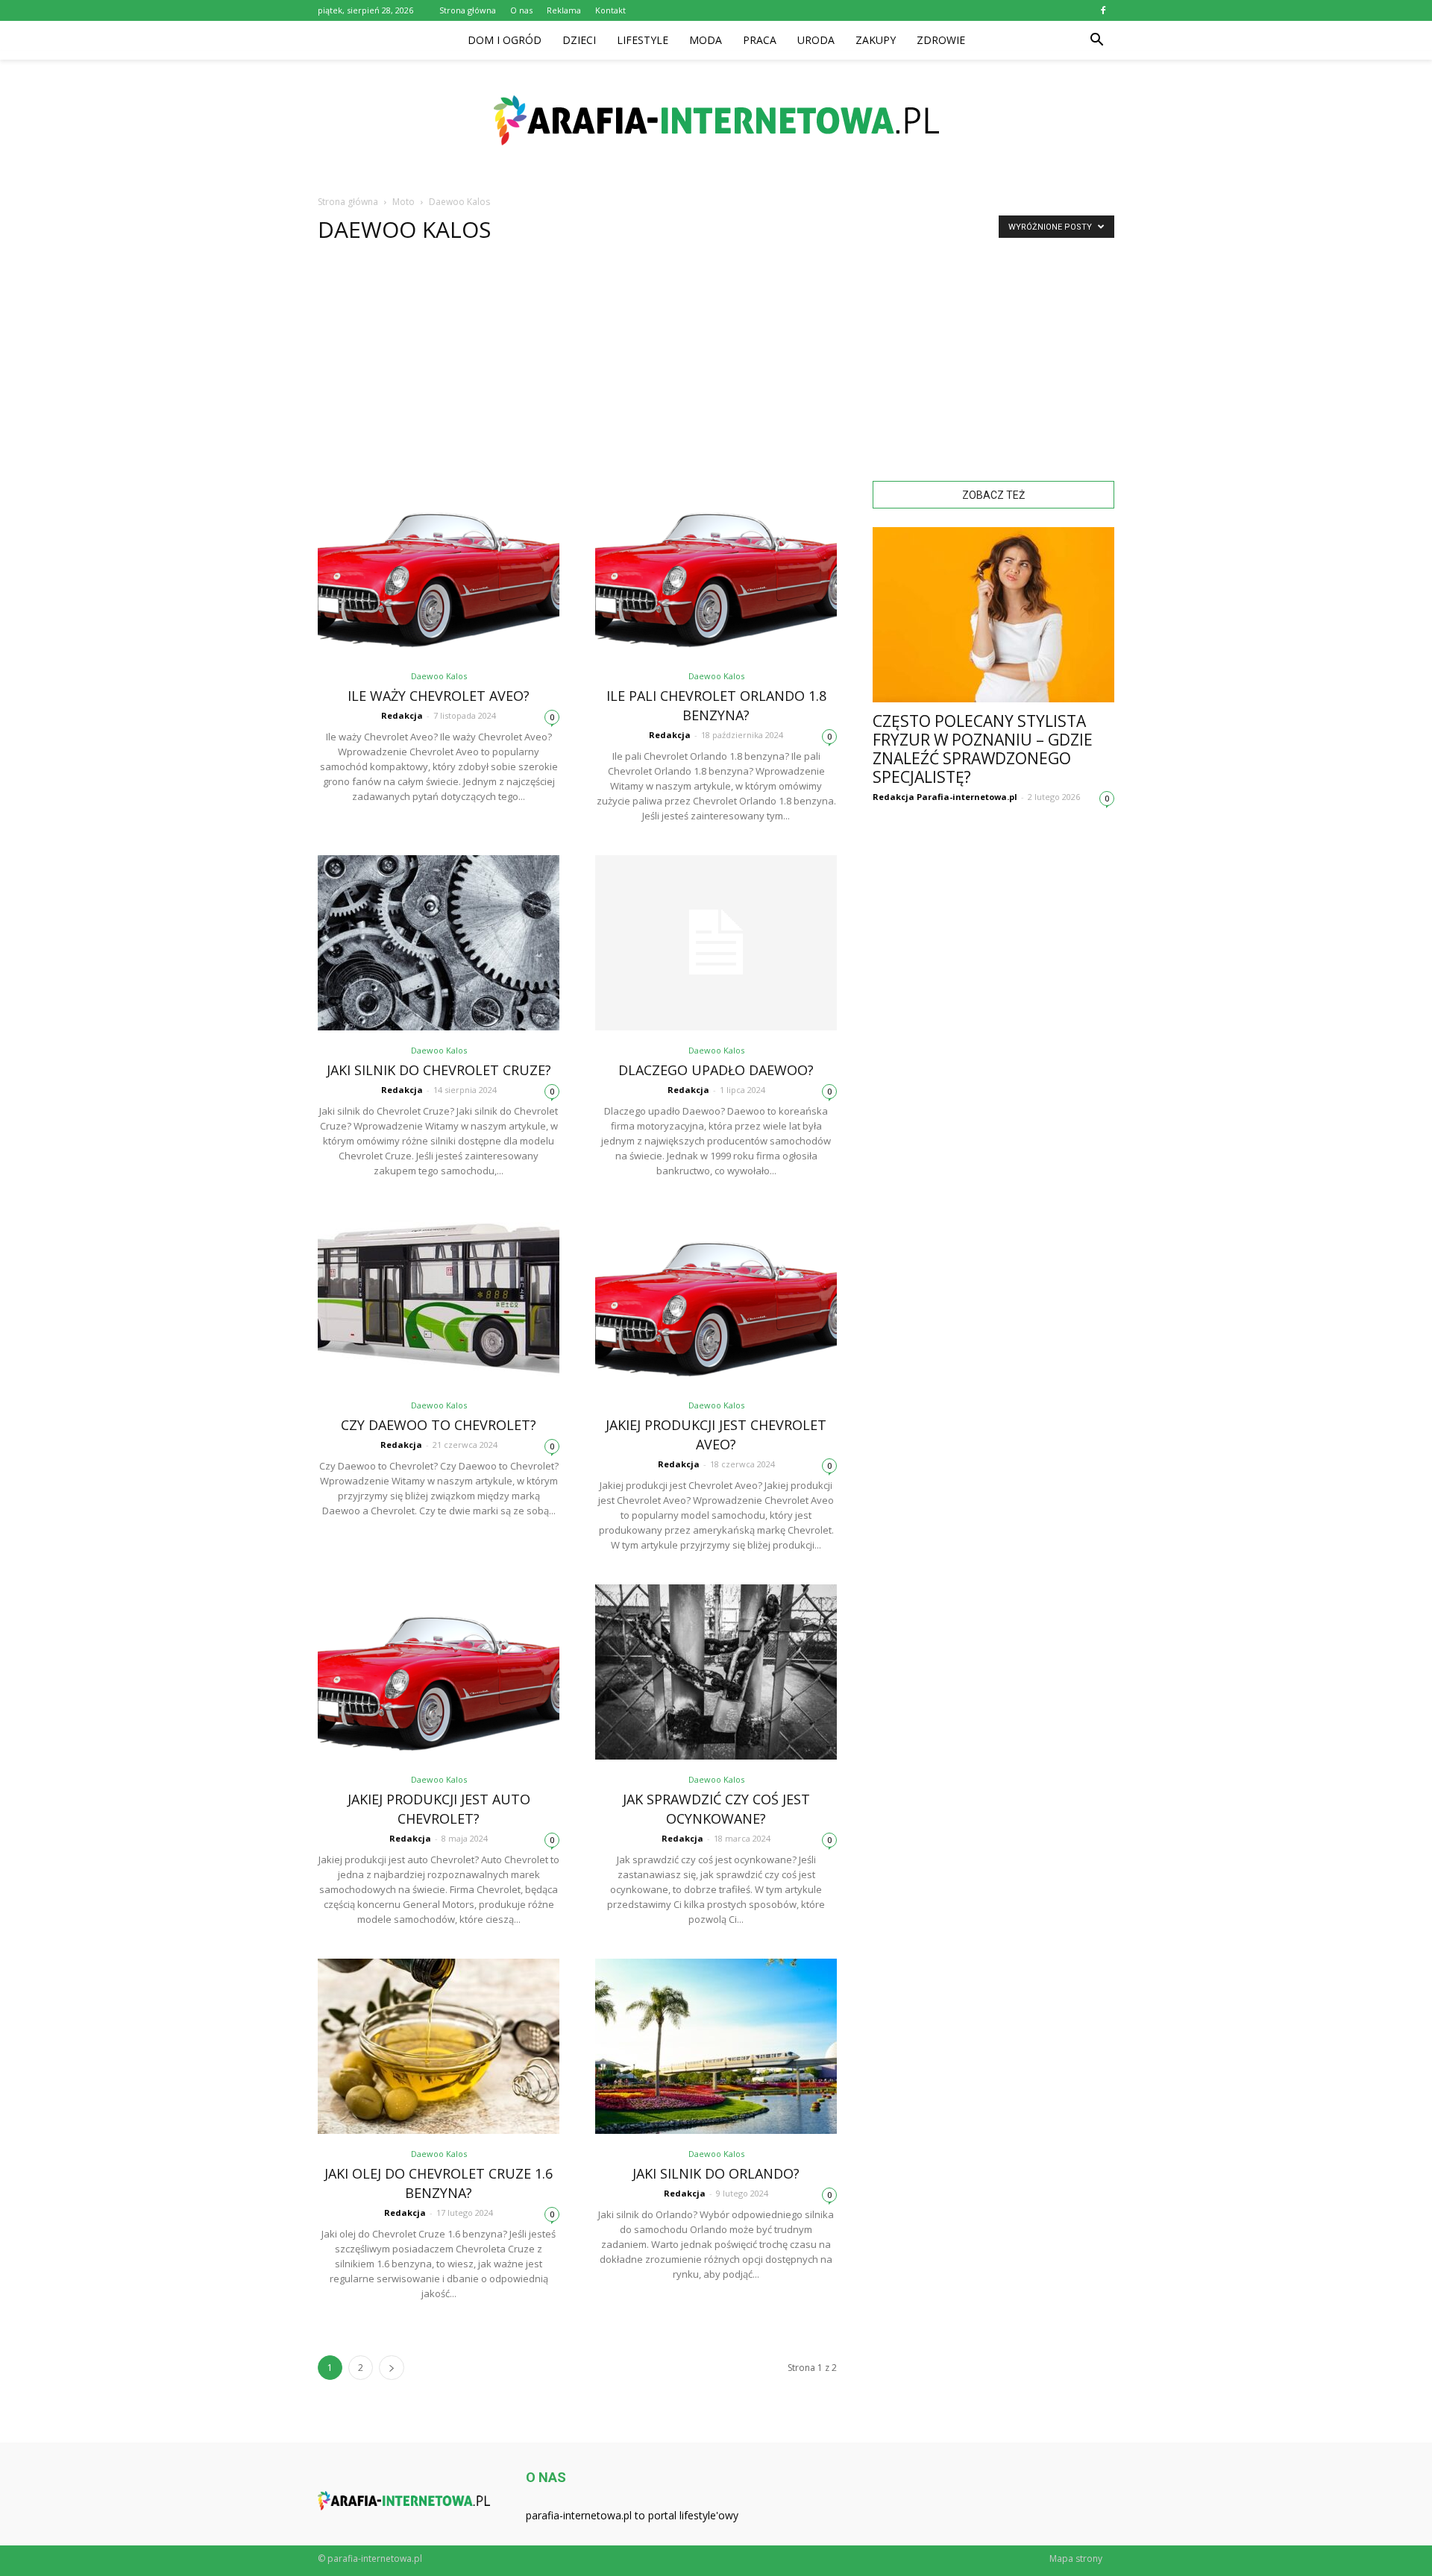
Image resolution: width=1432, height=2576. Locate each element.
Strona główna (468, 10)
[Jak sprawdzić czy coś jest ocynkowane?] (716, 1672)
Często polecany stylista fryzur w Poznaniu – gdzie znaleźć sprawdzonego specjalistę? (983, 749)
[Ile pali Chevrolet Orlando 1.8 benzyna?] (716, 569)
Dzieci (579, 40)
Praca (760, 40)
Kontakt (610, 10)
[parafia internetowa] (716, 120)
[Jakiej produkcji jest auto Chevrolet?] (439, 1672)
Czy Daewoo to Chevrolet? (439, 1425)
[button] (1096, 40)
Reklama (564, 10)
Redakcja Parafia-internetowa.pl (945, 797)
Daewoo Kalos (439, 676)
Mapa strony (1076, 2558)
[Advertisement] (716, 369)
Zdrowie (941, 40)
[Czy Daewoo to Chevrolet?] (439, 1298)
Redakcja (402, 715)
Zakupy (876, 40)
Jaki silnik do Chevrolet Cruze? (439, 1070)
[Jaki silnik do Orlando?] (716, 2046)
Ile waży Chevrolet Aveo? (439, 696)
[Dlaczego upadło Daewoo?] (716, 943)
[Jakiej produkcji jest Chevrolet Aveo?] (716, 1298)
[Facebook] (1103, 10)
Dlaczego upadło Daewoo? (716, 1070)
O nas (521, 10)
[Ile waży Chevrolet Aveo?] (439, 569)
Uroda (816, 40)
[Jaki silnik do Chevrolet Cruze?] (439, 943)
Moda (706, 40)
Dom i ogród (505, 40)
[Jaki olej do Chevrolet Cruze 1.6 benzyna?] (439, 2046)
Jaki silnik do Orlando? (716, 2173)
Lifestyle (643, 40)
